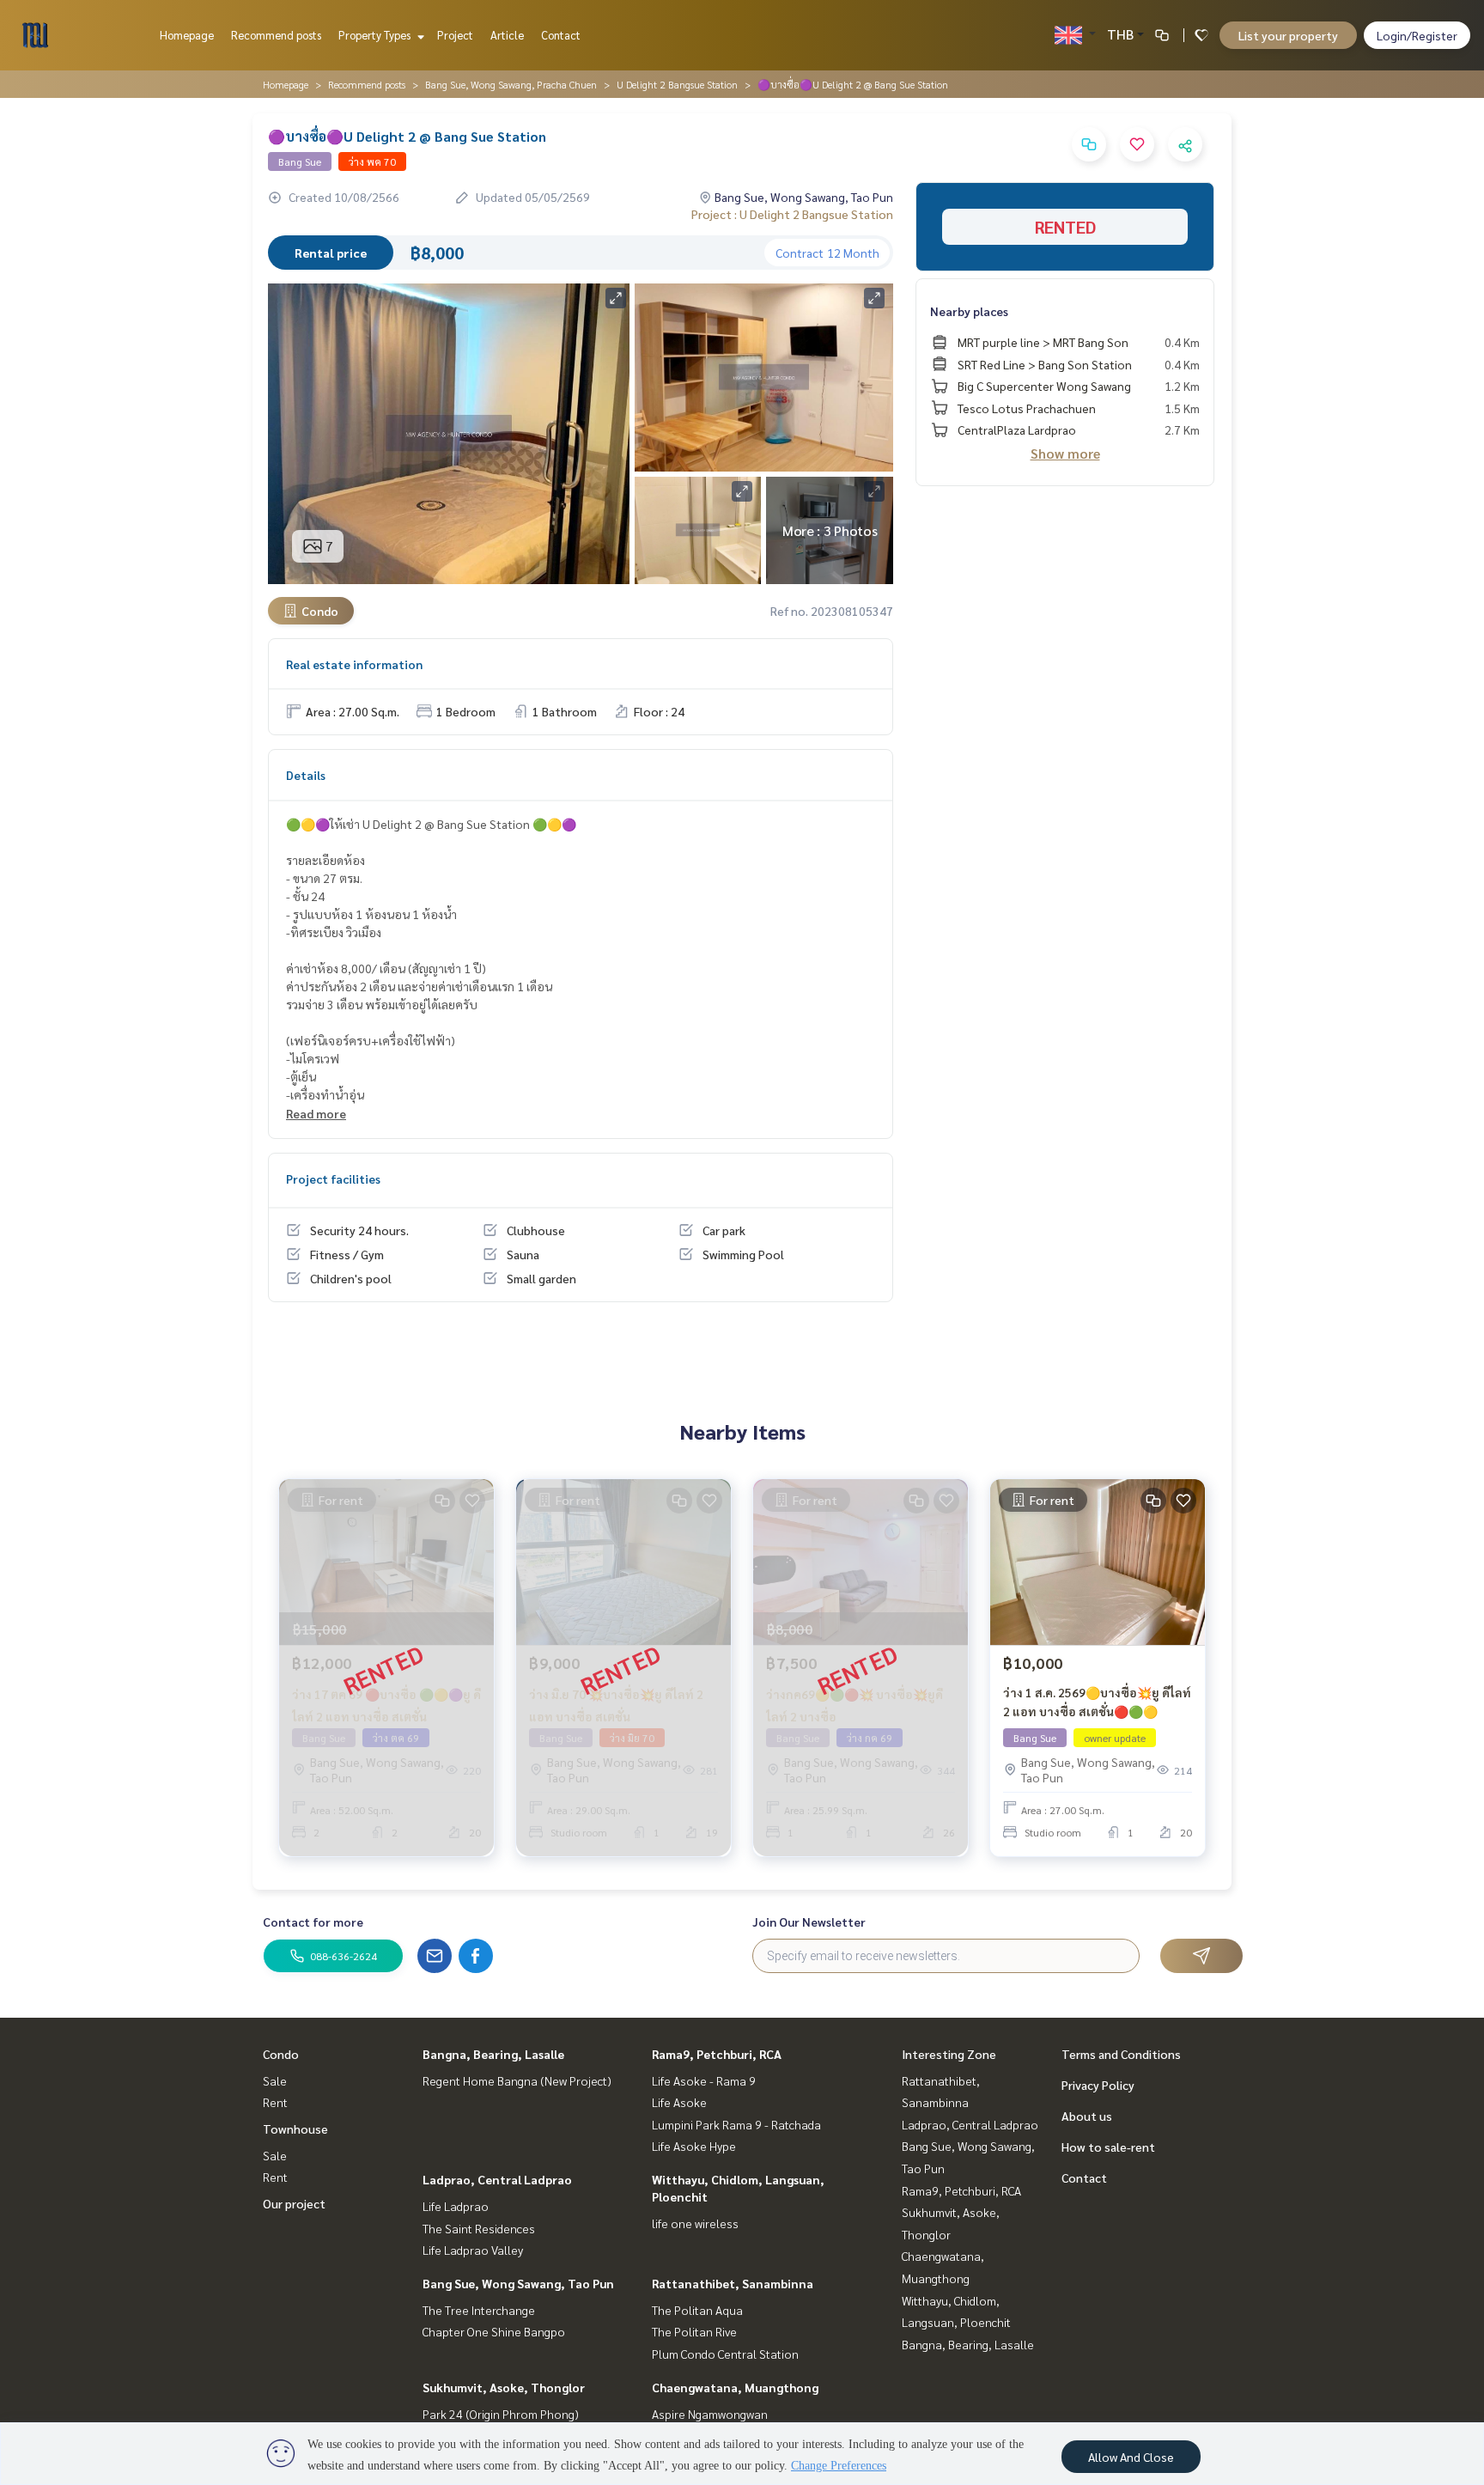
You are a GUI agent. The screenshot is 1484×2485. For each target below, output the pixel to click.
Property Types (376, 35)
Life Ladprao (456, 2206)
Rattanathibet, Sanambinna (733, 2283)
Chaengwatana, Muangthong (735, 2387)
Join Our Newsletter (809, 1922)
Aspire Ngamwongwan (710, 2414)
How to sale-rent (1108, 2147)
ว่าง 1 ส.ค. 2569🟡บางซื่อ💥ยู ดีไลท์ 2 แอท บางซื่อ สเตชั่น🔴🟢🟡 (1097, 1702)
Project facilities (333, 1179)
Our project (294, 2203)
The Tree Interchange (479, 2310)
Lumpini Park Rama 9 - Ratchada (736, 2124)
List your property (1288, 35)
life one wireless (695, 2223)
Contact (561, 35)
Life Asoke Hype (694, 2146)
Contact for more (313, 1922)
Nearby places (969, 311)
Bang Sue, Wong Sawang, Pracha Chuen (511, 84)
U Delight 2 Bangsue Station (677, 84)
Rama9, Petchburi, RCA (717, 2054)
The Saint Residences (479, 2228)
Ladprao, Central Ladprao (497, 2179)
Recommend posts (276, 35)
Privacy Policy (1098, 2085)
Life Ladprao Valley (473, 2250)
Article (507, 35)
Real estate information (354, 664)
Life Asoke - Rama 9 (704, 2080)
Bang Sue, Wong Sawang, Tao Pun (518, 2283)
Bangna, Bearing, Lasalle (493, 2054)
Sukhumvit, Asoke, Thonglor (504, 2387)
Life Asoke (679, 2102)
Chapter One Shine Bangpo (494, 2331)
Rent (275, 2102)
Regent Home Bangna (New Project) (517, 2080)
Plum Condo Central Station (725, 2354)
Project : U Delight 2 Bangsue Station (792, 214)
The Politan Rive (694, 2331)
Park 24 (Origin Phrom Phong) (501, 2414)
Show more (1065, 453)
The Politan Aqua (697, 2310)
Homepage (187, 35)
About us (1087, 2116)
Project (455, 35)
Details (306, 775)
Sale (275, 2080)
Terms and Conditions (1121, 2054)
